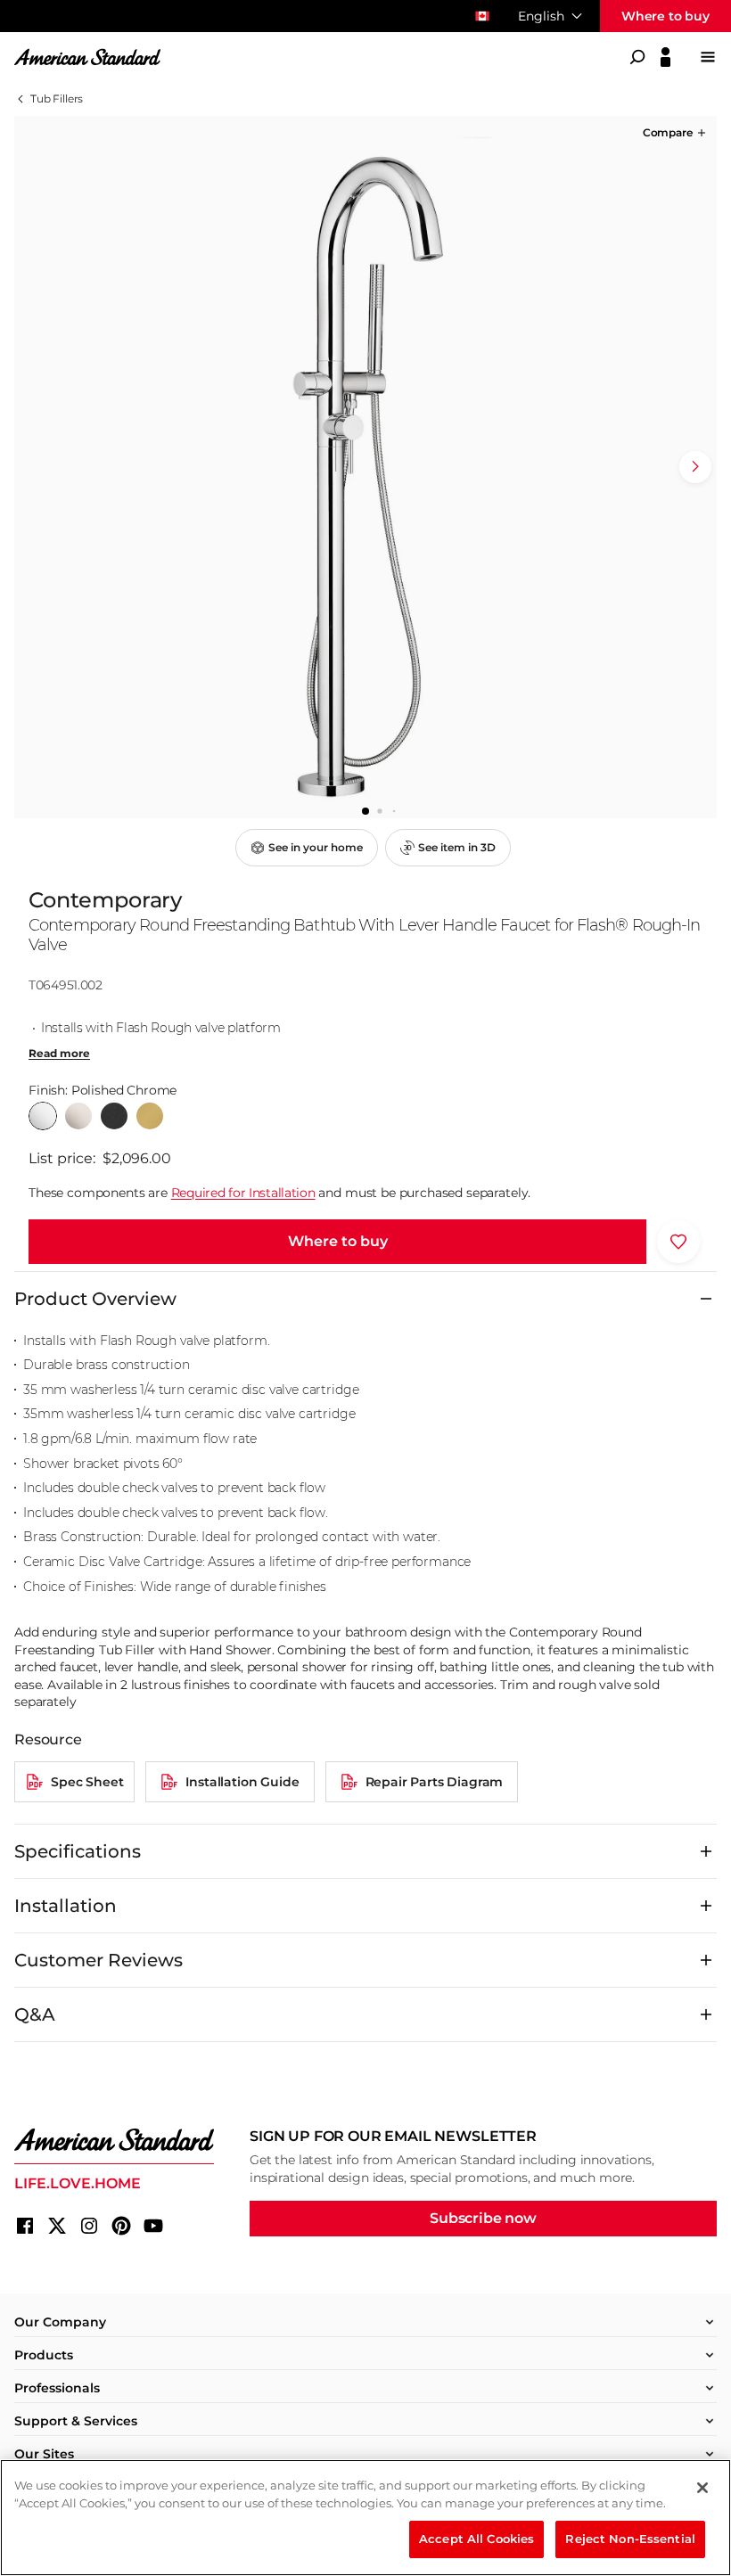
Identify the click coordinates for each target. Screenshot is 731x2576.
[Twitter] (57, 2226)
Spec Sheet (87, 1782)
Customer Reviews (99, 1960)
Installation (66, 1906)
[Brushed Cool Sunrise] (150, 1116)
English (541, 16)
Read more (59, 1054)
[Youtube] (153, 2226)
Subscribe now (483, 2218)
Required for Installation (243, 1193)
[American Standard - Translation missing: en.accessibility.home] (114, 2140)
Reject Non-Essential (630, 2539)
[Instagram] (89, 2226)
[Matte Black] (114, 1116)
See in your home (316, 847)
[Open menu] (708, 57)
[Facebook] (25, 2226)
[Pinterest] (121, 2226)
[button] (676, 133)
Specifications (78, 1851)
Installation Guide (242, 1782)
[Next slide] (695, 467)
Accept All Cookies (476, 2539)
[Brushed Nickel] (78, 1116)
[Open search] (637, 57)
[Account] (665, 57)
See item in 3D (457, 847)
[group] (365, 467)
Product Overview (95, 1299)
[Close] (702, 2488)
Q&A (35, 2014)
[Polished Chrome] (43, 1116)
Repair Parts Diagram (435, 1782)
